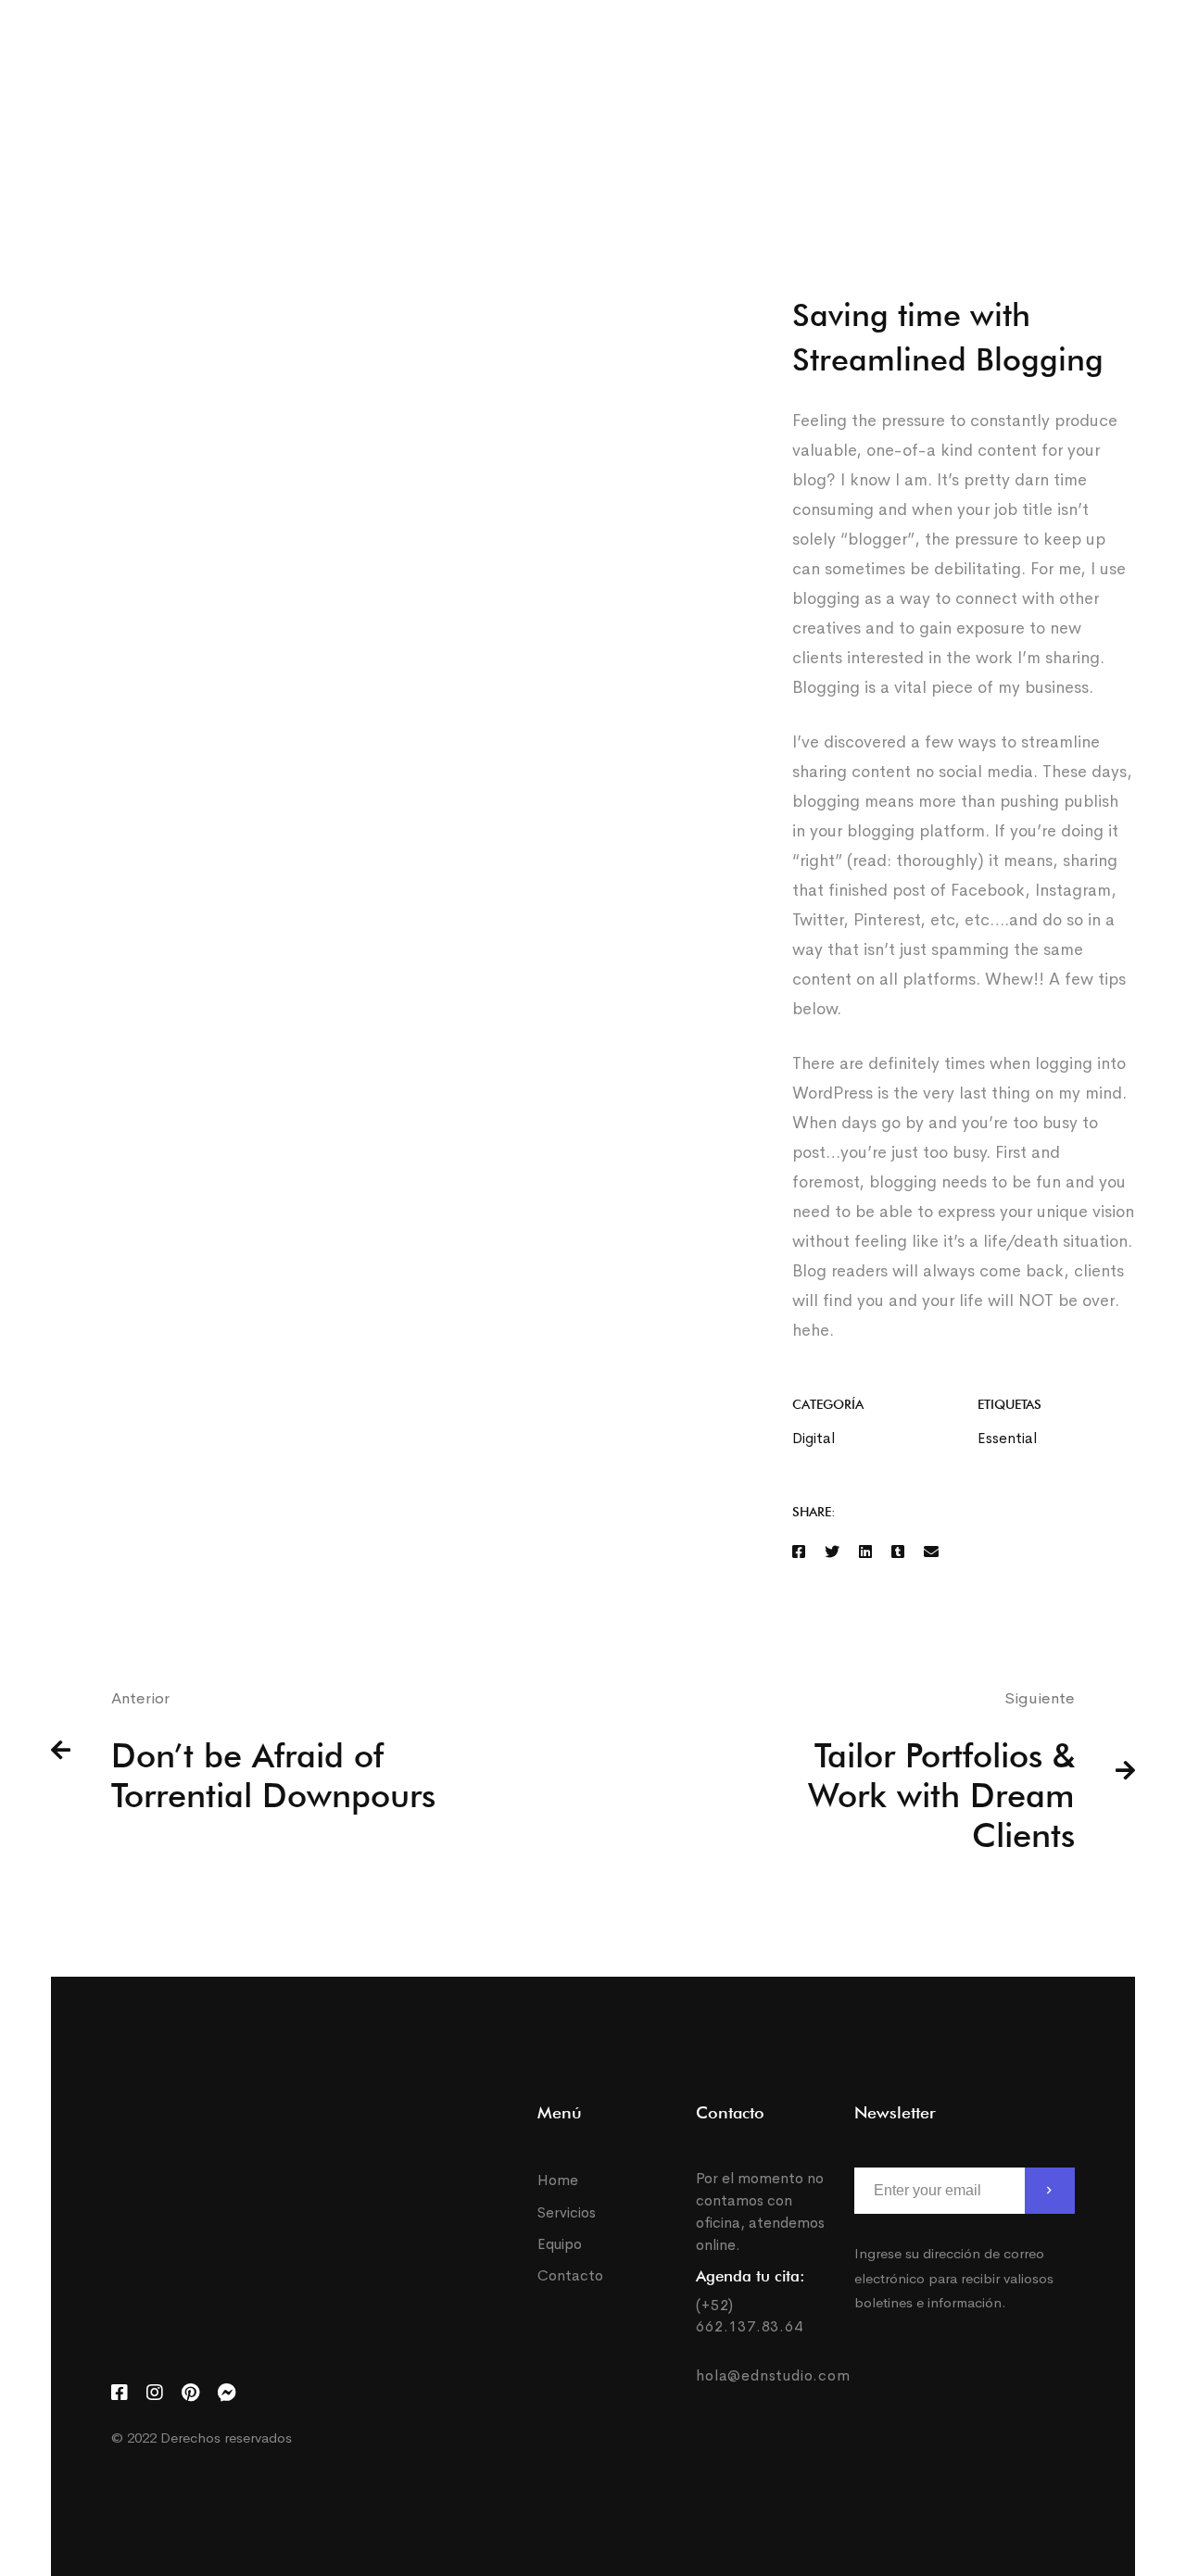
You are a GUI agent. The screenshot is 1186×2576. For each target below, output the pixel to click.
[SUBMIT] (1050, 2191)
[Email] (931, 1552)
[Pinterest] (190, 2393)
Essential (1007, 1438)
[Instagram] (1080, 107)
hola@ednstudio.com (773, 2375)
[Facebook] (1045, 107)
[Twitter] (1119, 107)
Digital (814, 1438)
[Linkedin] (865, 1552)
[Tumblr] (898, 1552)
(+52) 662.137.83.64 (749, 2315)
